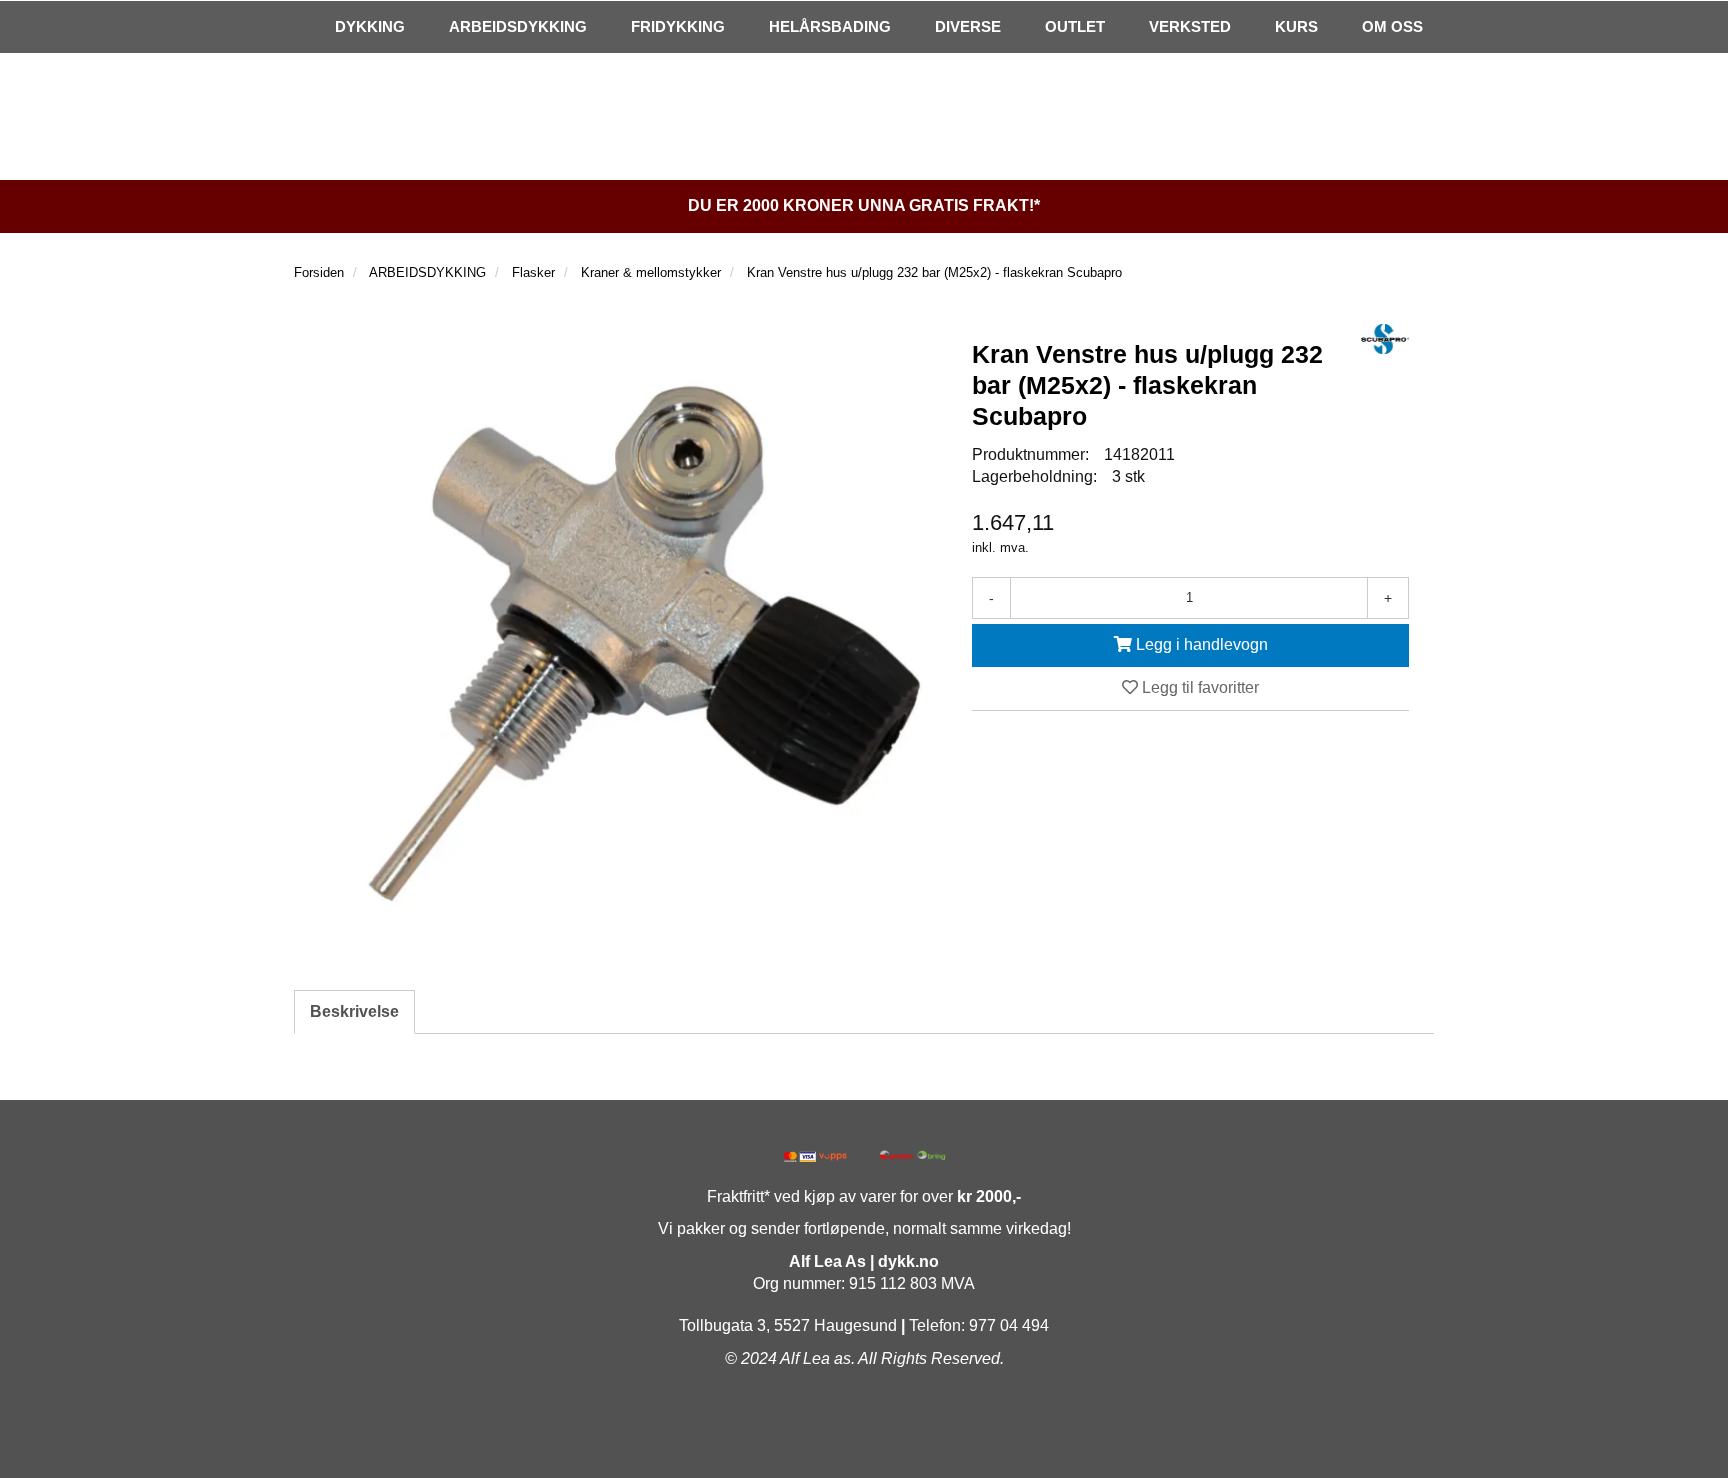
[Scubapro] (1385, 339)
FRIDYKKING (678, 26)
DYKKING (370, 26)
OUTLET (1075, 26)
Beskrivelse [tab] (354, 1011)
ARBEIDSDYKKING (518, 26)
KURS (1296, 26)
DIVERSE (968, 26)
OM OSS (1392, 26)
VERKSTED (1190, 26)
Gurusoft (864, 1440)
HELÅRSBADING (830, 26)
